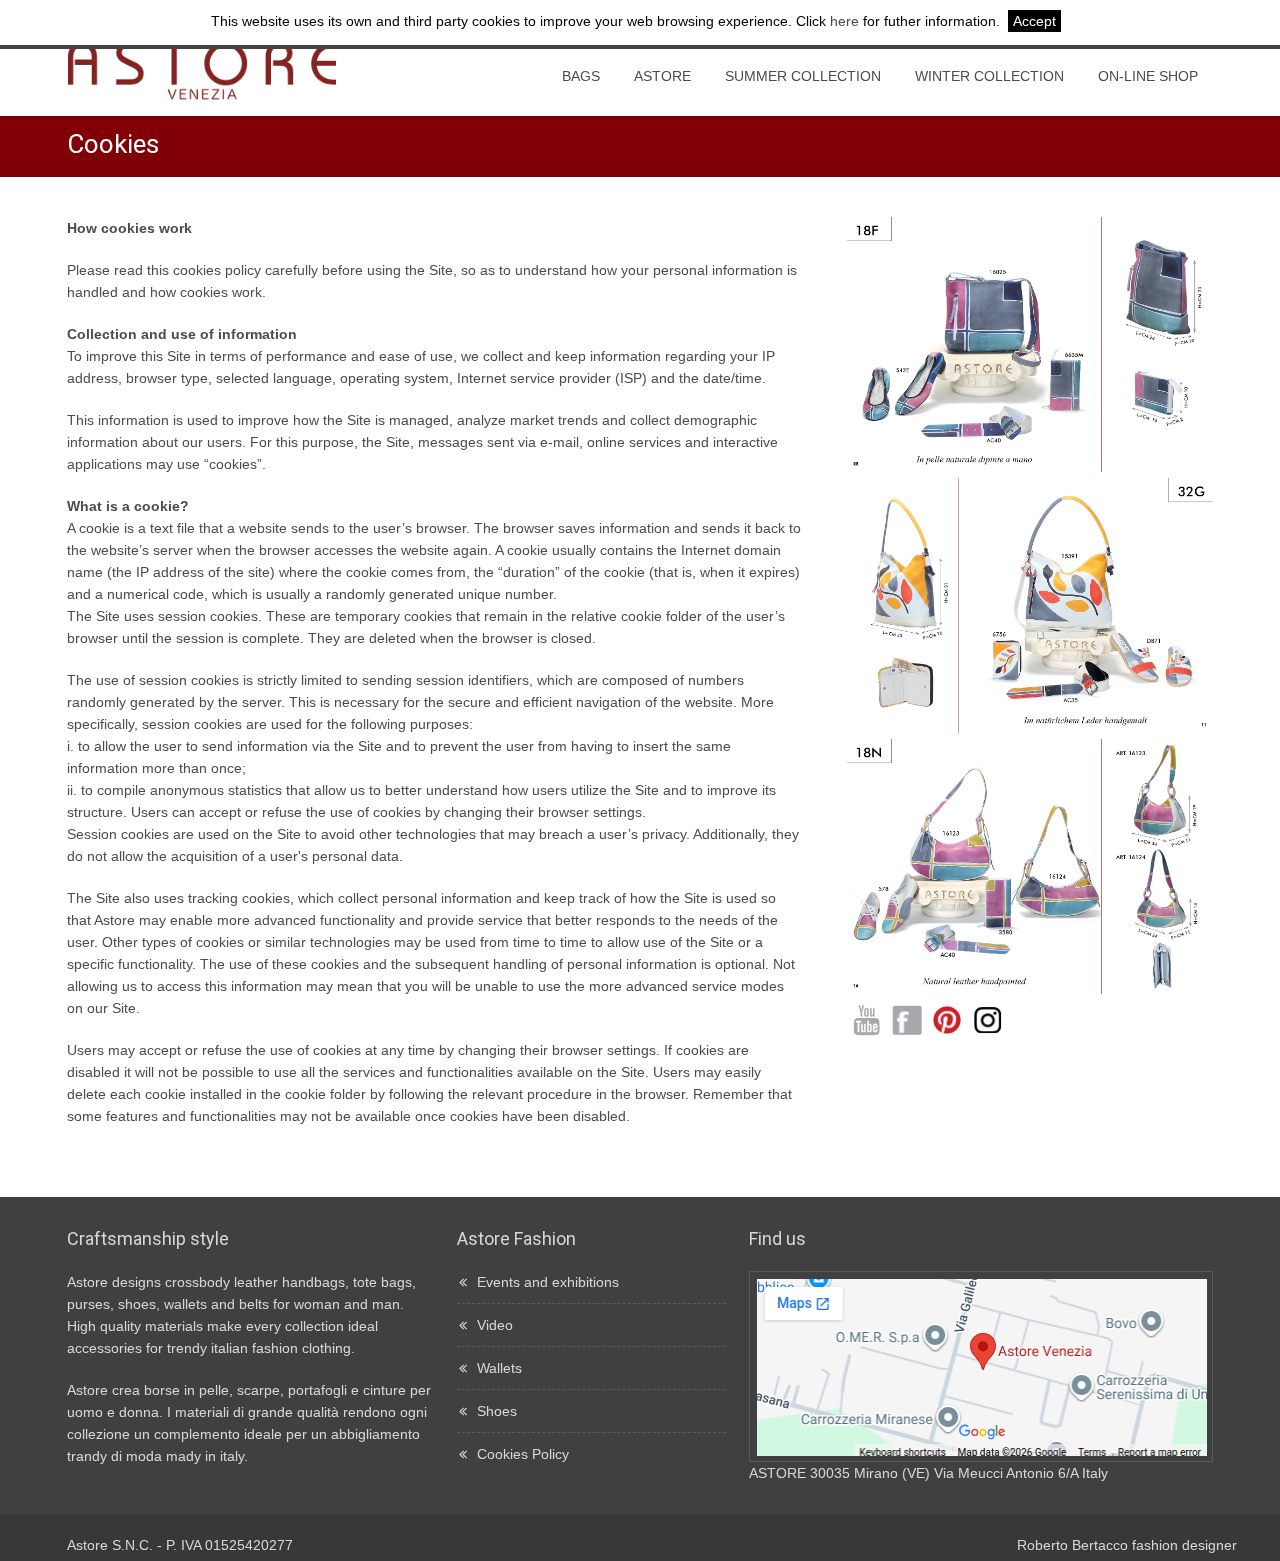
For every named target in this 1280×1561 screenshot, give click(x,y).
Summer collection (803, 76)
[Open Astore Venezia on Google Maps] (981, 1454)
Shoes (497, 1411)
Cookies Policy (523, 1454)
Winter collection (989, 76)
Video (495, 1325)
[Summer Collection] (1030, 467)
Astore (662, 76)
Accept (1034, 21)
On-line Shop (1148, 76)
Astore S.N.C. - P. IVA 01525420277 (180, 1545)
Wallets (499, 1368)
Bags (581, 76)
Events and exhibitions (548, 1282)
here (844, 21)
